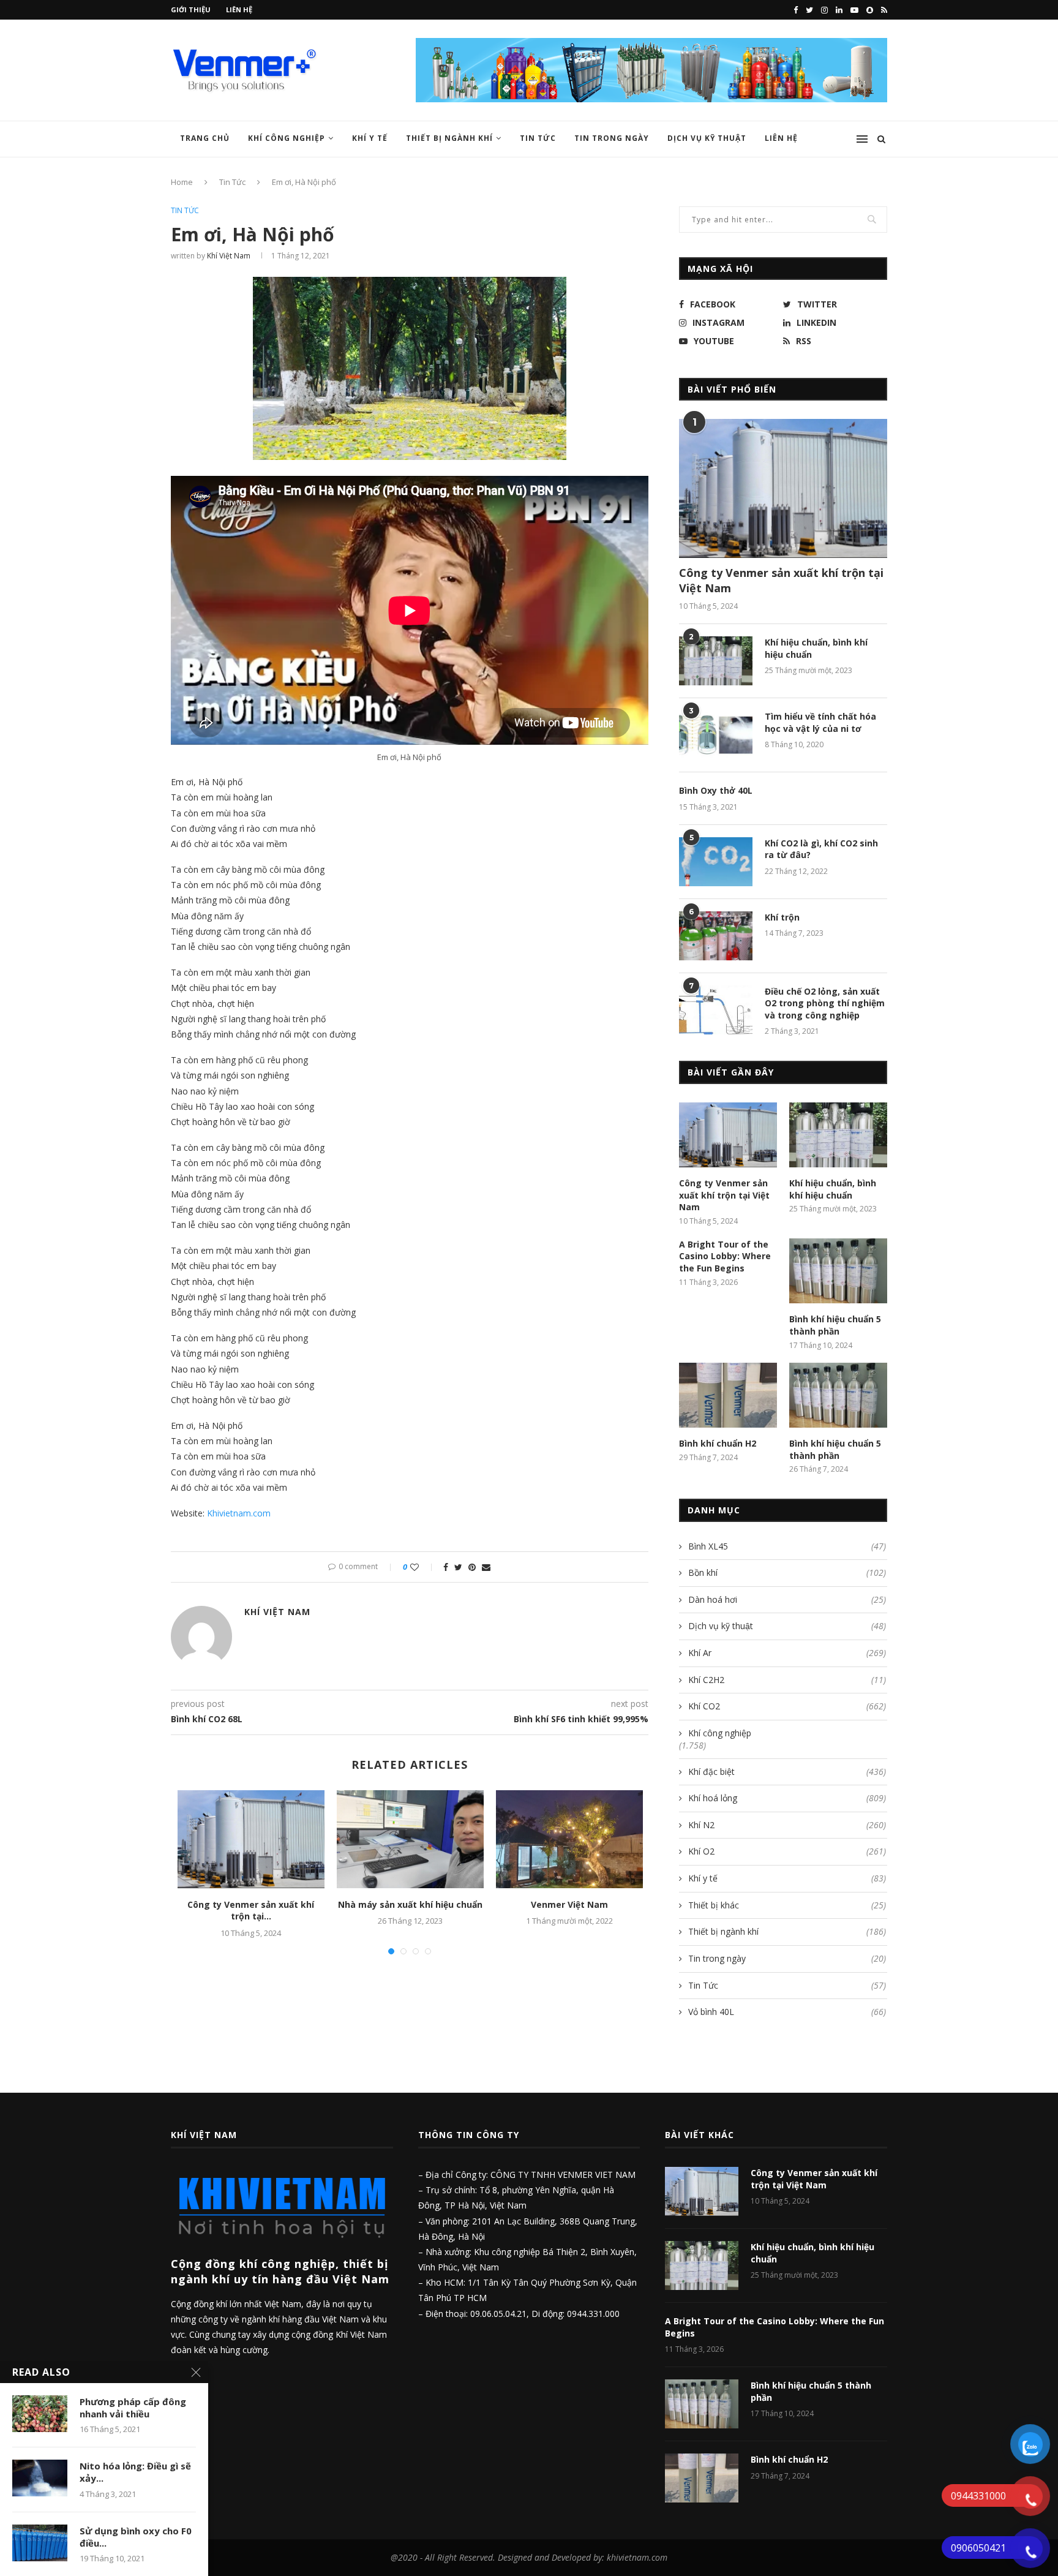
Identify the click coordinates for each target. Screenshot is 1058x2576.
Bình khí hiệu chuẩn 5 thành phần (835, 1325)
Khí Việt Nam (229, 256)
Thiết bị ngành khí (449, 138)
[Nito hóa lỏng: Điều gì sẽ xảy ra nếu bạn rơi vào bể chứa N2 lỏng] (40, 2478)
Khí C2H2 (787, 1680)
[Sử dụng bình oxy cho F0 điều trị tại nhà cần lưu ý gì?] (40, 2543)
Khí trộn (782, 917)
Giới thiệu (191, 9)
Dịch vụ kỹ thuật (787, 1626)
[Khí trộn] (716, 936)
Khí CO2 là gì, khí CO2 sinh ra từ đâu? (821, 849)
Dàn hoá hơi (787, 1599)
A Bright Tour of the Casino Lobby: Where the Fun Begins (725, 1256)
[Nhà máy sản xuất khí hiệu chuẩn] (410, 1839)
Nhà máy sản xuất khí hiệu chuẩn (410, 1904)
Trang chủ (205, 138)
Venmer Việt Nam (569, 1904)
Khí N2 (787, 1825)
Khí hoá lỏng (787, 1798)
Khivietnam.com (239, 1513)
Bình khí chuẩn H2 (718, 1443)
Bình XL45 (787, 1546)
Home (182, 182)
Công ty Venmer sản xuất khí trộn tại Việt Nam (781, 580)
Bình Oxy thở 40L (716, 790)
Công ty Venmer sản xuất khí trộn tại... (251, 1911)
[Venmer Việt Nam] (569, 1839)
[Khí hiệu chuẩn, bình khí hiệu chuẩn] (716, 661)
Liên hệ (239, 9)
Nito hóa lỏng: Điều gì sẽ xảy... (135, 2472)
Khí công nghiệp (287, 138)
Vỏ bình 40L (787, 2012)
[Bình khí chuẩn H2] (728, 1395)
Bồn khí (787, 1572)
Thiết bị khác (787, 1905)
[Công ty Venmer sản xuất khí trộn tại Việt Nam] (251, 1839)
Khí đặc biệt (787, 1772)
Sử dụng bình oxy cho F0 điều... (136, 2537)
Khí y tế (370, 138)
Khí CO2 (787, 1706)
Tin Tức (538, 138)
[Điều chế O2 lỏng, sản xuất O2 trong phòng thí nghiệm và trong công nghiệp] (716, 1010)
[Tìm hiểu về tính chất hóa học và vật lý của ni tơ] (716, 735)
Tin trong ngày (612, 138)
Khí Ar (787, 1653)
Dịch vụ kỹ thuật (707, 138)
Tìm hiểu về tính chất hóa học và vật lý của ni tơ (820, 722)
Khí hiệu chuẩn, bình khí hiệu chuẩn (816, 648)
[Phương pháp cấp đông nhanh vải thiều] (40, 2414)
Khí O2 (787, 1851)
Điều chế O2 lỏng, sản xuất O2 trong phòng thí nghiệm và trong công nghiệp (825, 1003)
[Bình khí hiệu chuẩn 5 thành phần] (838, 1271)
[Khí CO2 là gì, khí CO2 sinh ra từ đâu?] (716, 862)
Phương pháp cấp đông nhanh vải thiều (133, 2408)
